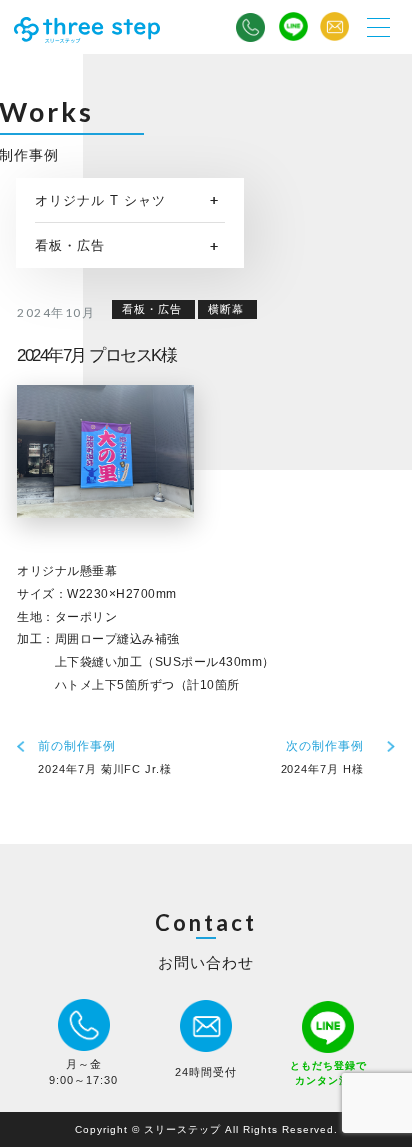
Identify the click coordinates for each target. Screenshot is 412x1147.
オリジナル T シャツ (100, 200)
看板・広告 (70, 245)
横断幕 (226, 309)
